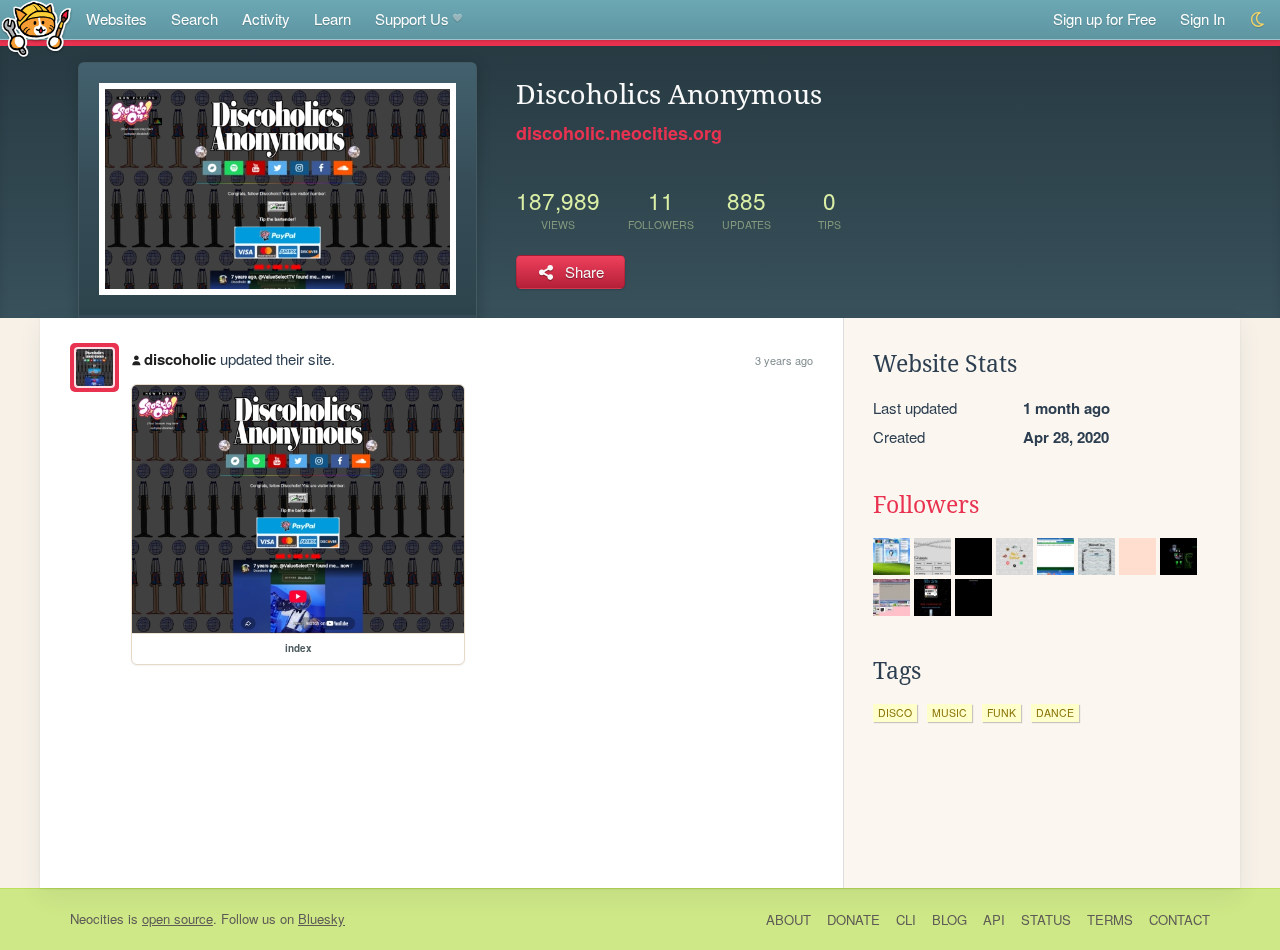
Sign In (1202, 18)
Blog (949, 919)
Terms (1110, 919)
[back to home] (36, 27)
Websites (116, 18)
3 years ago (784, 360)
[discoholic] (94, 367)
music (949, 712)
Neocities (97, 918)
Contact (1179, 919)
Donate (853, 919)
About (788, 919)
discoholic (180, 359)
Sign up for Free (1104, 18)
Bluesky (321, 918)
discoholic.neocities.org (619, 133)
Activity (266, 18)
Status (1046, 919)
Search (194, 18)
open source (177, 918)
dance (1055, 712)
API (994, 919)
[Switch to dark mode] (1258, 19)
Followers (926, 505)
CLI (906, 919)
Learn (332, 18)
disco (895, 712)
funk (1001, 712)
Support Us (412, 18)
